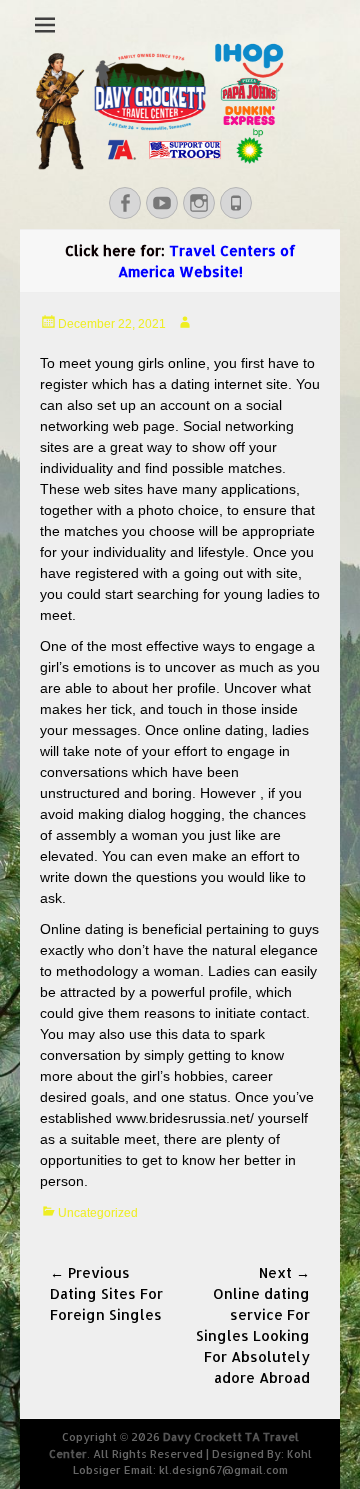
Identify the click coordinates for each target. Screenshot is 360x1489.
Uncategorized (98, 1213)
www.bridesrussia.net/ (185, 1118)
